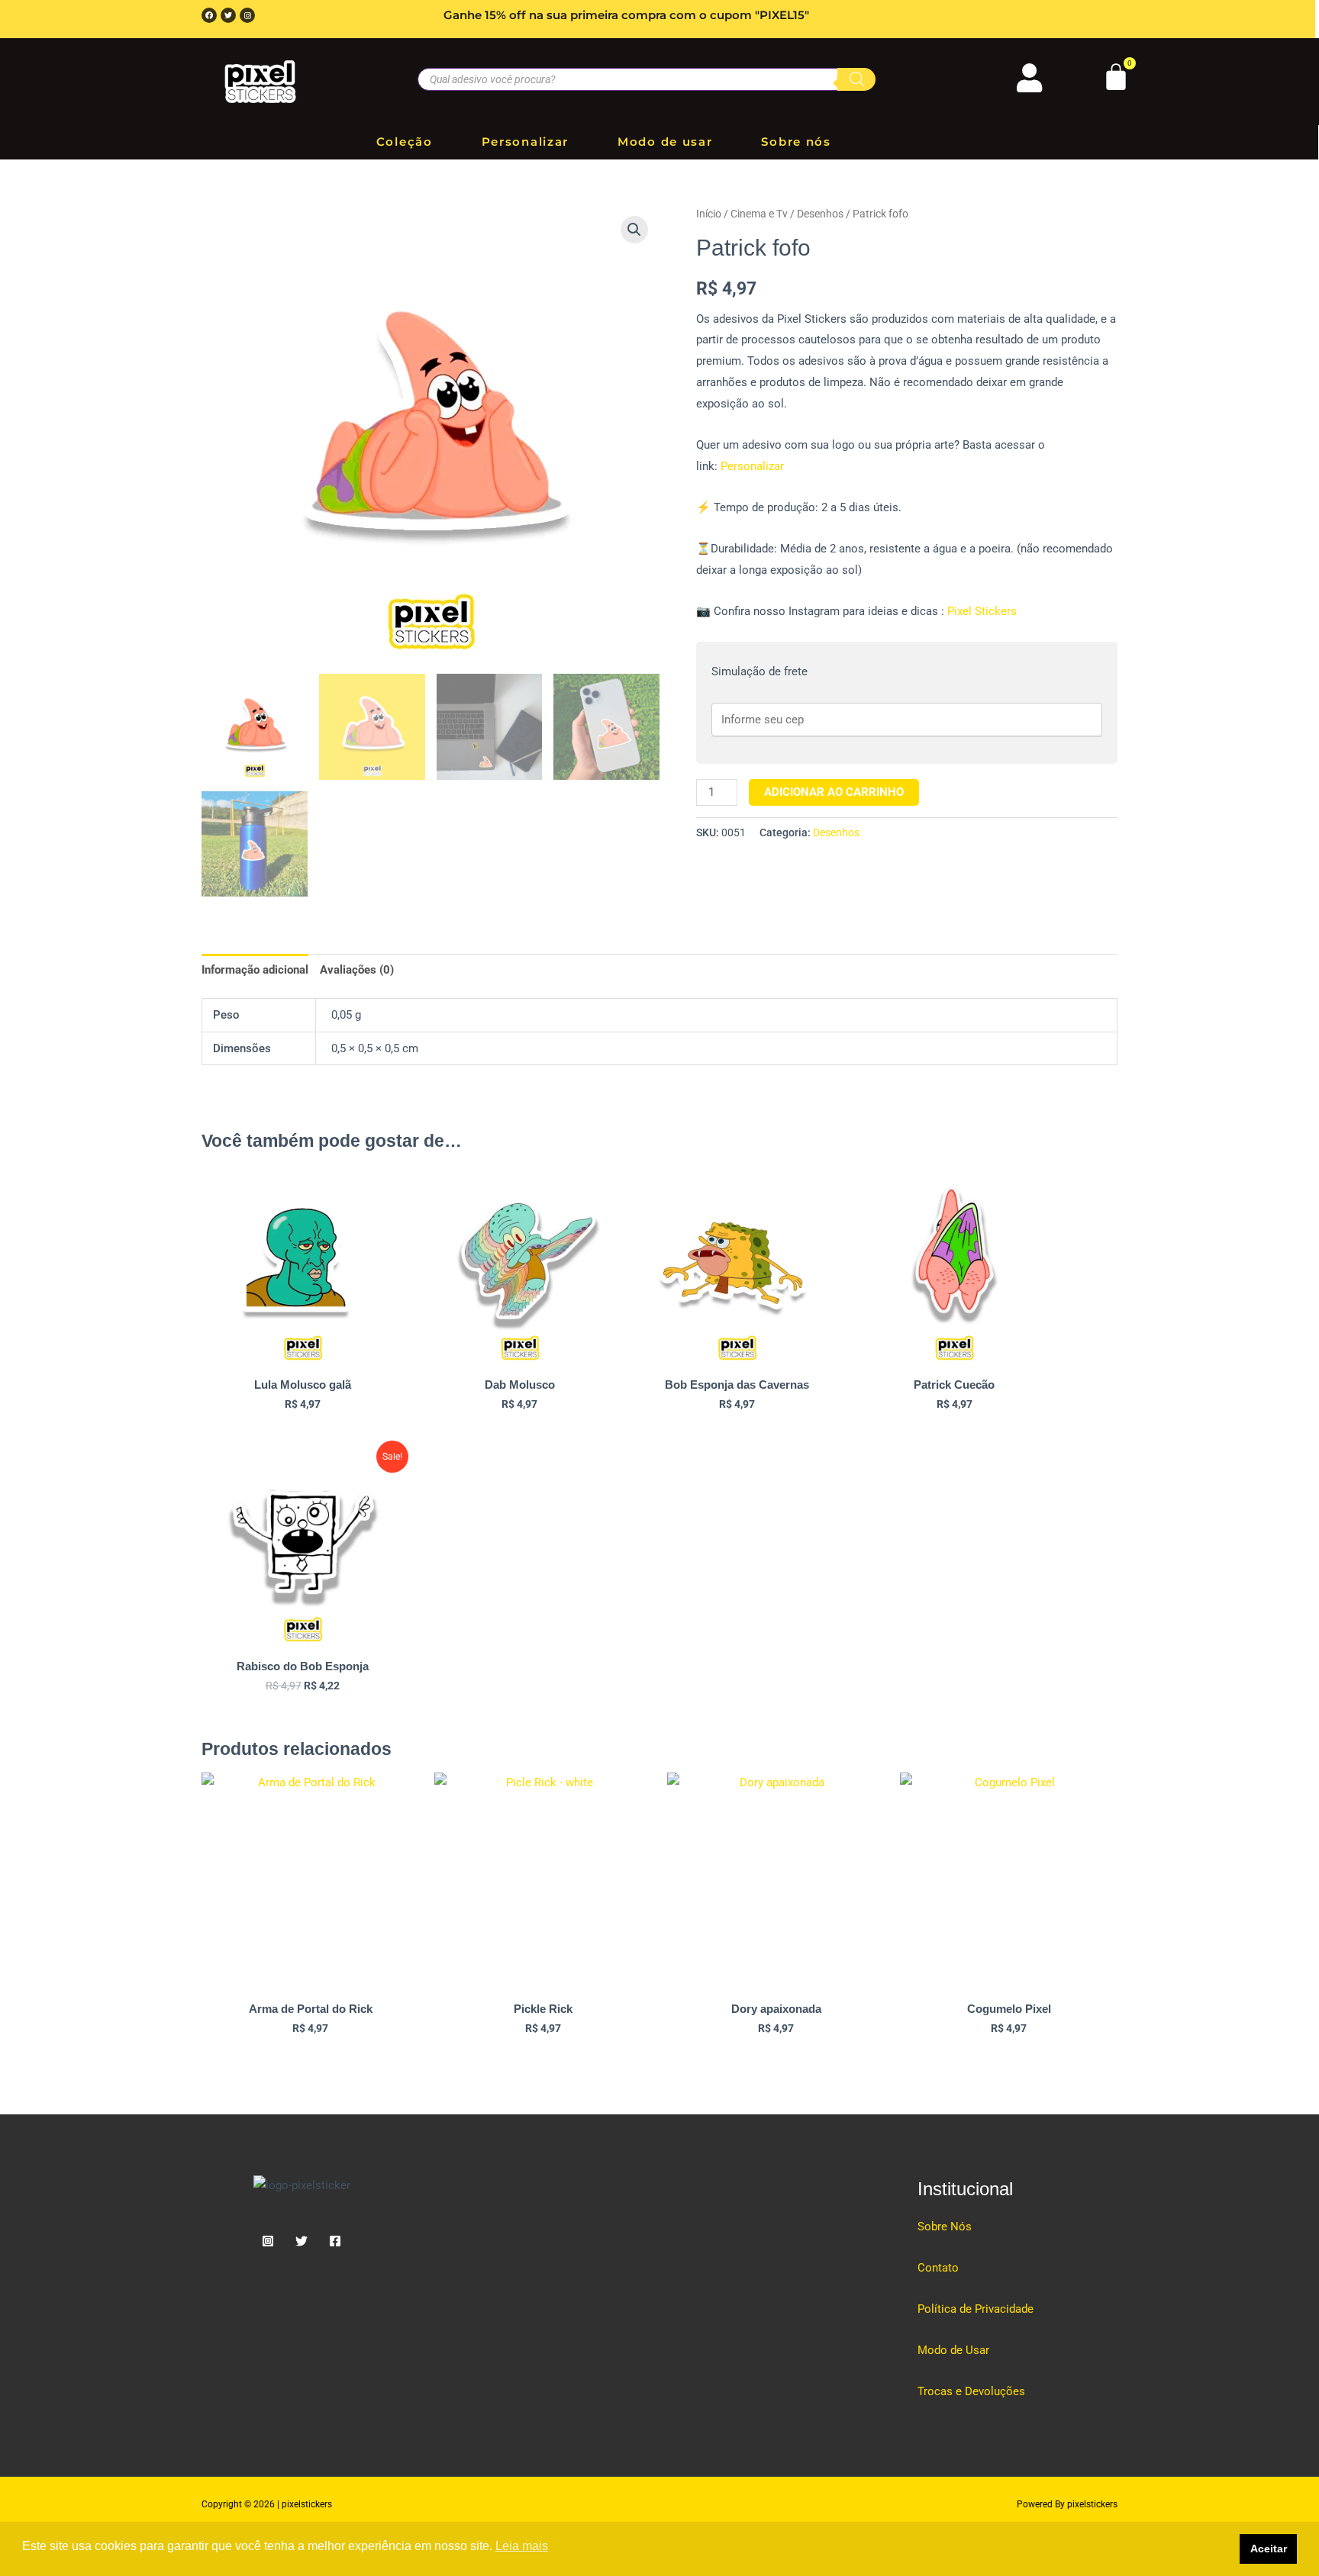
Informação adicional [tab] (255, 970)
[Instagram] (268, 2241)
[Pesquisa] (856, 79)
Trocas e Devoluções (971, 2391)
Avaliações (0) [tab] (357, 970)
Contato (938, 2268)
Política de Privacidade (976, 2309)
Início (709, 214)
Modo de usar (665, 142)
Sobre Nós (945, 2227)
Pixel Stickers (980, 611)
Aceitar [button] (1269, 2549)
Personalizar (525, 142)
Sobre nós (796, 142)
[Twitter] (302, 2241)
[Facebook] (335, 2241)
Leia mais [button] (522, 2546)
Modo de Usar (953, 2350)
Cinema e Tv (759, 214)
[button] (634, 230)
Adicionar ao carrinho (834, 792)
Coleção (405, 142)
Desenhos (820, 214)
